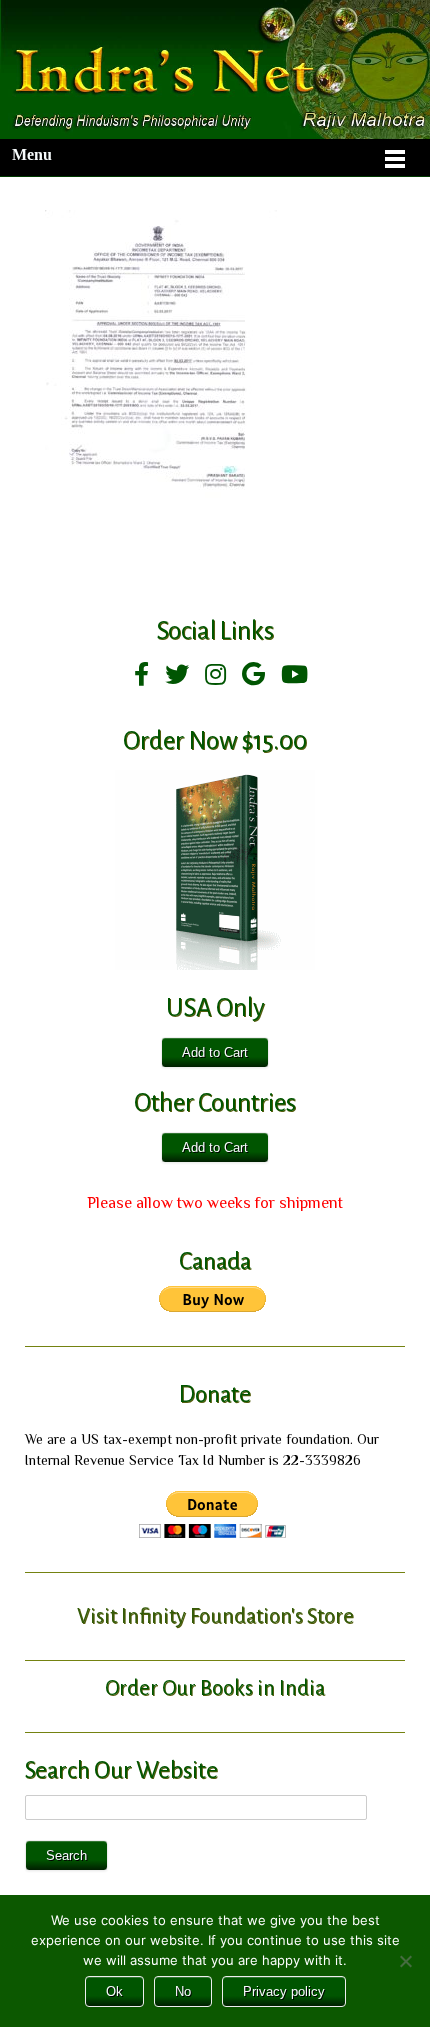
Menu (32, 154)
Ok (114, 1991)
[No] (405, 1961)
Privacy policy (284, 1991)
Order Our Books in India (215, 1688)
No (183, 1991)
